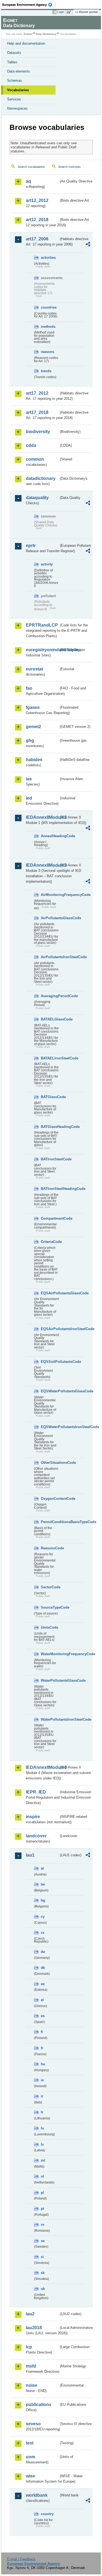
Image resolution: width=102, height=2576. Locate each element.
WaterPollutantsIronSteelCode (50, 1719)
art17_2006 (37, 239)
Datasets (14, 53)
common (35, 459)
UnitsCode (50, 1627)
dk (43, 1968)
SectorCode (50, 1587)
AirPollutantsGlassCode (50, 918)
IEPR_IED (36, 1792)
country (47, 2514)
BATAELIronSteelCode (50, 1058)
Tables (12, 62)
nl (42, 2176)
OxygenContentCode (50, 1499)
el (42, 2000)
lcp (29, 2347)
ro (43, 2225)
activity (47, 564)
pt (42, 2209)
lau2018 (34, 2328)
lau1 (30, 1855)
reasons (47, 352)
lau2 (30, 2314)
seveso (33, 2424)
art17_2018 (37, 412)
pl (42, 2193)
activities (48, 258)
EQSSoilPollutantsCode (50, 1362)
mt (43, 2160)
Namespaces (17, 108)
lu (42, 2128)
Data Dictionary (46, 34)
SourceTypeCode (50, 1607)
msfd (31, 2366)
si (42, 2257)
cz (43, 1932)
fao (29, 688)
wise (30, 2476)
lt (42, 2112)
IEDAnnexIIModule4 (42, 1767)
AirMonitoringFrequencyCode (50, 895)
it (42, 2096)
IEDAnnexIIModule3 (42, 865)
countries (49, 307)
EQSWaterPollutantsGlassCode (50, 1391)
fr (42, 2048)
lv (42, 2144)
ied (29, 798)
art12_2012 (37, 200)
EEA (29, 5)
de (43, 1952)
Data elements (18, 71)
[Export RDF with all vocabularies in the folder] (88, 245)
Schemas (15, 81)
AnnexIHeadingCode (50, 836)
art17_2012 (37, 393)
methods (48, 327)
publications (39, 2405)
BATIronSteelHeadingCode (50, 1189)
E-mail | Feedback (21, 2559)
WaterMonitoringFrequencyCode (50, 1654)
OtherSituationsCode (50, 1463)
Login (61, 12)
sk (43, 2273)
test (30, 2443)
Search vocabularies (31, 167)
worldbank (37, 2495)
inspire (33, 1817)
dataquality (37, 498)
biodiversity (38, 432)
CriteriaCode (50, 1242)
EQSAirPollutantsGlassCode (50, 1293)
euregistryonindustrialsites (42, 650)
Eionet (28, 34)
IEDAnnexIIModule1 (42, 817)
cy (43, 1917)
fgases (33, 707)
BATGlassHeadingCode (50, 1127)
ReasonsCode (50, 1548)
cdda (31, 445)
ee (43, 1984)
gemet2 (33, 727)
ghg (30, 740)
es (43, 2016)
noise (32, 2385)
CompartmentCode (50, 1218)
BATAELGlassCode (50, 1019)
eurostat (34, 669)
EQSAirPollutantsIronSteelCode (50, 1329)
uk (43, 2289)
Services (14, 99)
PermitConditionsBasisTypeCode (50, 1522)
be (43, 1884)
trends (46, 371)
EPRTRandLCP (42, 625)
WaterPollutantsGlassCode (50, 1680)
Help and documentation (26, 43)
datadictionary (41, 478)
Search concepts (69, 167)
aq (28, 181)
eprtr (31, 546)
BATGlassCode (50, 1097)
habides (34, 760)
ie (42, 2080)
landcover (36, 1836)
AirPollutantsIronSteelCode (50, 957)
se (43, 2241)
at (42, 1868)
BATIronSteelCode (50, 1159)
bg (43, 1900)
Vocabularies (18, 90)
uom (30, 2457)
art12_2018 (37, 220)
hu (43, 2064)
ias (29, 779)
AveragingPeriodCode (50, 996)
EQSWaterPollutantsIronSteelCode (50, 1427)
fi (42, 2032)
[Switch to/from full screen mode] (70, 12)
